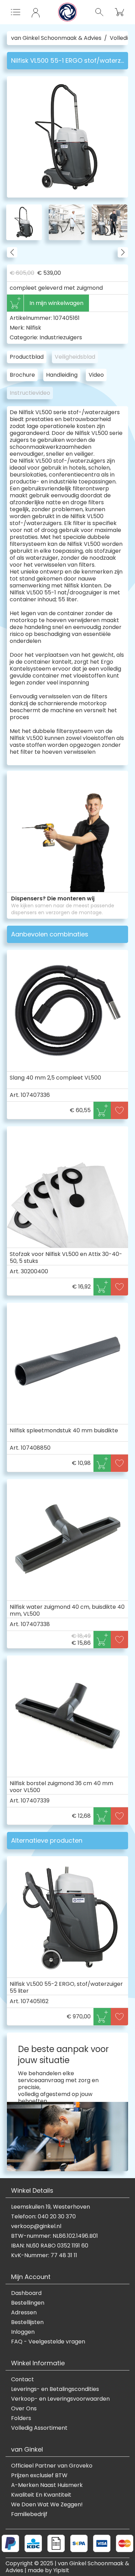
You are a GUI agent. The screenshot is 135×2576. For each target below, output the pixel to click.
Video (96, 375)
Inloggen (23, 2332)
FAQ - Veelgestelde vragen (48, 2342)
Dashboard (26, 2293)
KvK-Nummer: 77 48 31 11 (44, 2255)
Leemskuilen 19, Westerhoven (51, 2207)
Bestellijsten (27, 2322)
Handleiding (62, 375)
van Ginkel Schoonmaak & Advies (56, 38)
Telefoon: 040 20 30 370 (43, 2217)
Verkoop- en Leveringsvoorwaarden (60, 2399)
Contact (22, 2379)
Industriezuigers (61, 337)
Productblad (27, 357)
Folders (21, 2418)
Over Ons (24, 2409)
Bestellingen (28, 2303)
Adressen (24, 2313)
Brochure (22, 375)
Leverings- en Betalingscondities (55, 2389)
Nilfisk (34, 328)
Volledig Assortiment (39, 2428)
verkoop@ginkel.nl (36, 2226)
